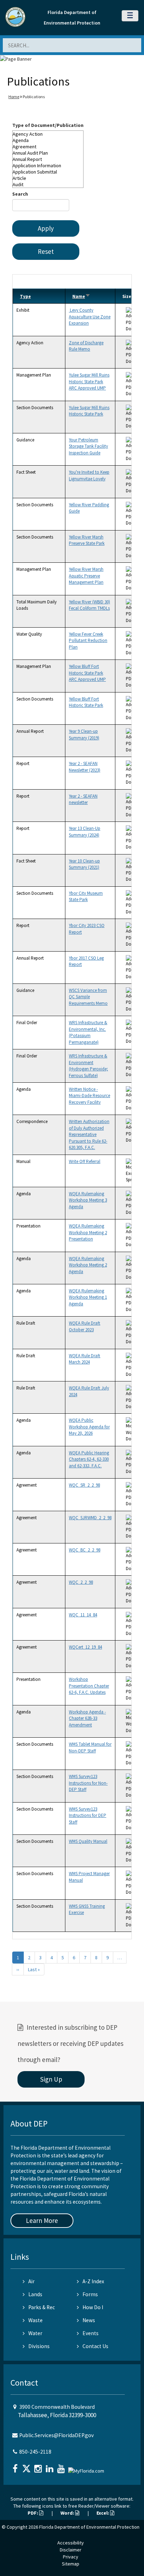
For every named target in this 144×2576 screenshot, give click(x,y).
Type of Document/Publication (48, 125)
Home (14, 97)
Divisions (39, 2346)
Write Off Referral (85, 1161)
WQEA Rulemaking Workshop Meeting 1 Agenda (88, 1297)
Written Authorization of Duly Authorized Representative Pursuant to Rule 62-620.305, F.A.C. (89, 1134)
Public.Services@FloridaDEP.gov (56, 2435)
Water (35, 2333)
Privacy (71, 2557)
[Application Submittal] (48, 172)
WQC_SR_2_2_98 (84, 1485)
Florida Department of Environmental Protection (89, 2527)
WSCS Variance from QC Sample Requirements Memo (88, 997)
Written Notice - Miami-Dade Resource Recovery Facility (89, 1096)
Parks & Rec (42, 2307)
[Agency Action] (48, 134)
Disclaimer (71, 2550)
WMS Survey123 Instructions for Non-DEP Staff (88, 1783)
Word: (68, 2513)
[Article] (48, 178)
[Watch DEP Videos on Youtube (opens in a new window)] (62, 2466)
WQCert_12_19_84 (85, 1647)
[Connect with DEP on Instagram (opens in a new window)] (39, 2466)
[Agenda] (48, 140)
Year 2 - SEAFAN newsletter (83, 799)
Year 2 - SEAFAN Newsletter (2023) (85, 767)
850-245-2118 (35, 2452)
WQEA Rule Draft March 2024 (85, 1359)
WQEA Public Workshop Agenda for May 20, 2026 (89, 1427)
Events (91, 2333)
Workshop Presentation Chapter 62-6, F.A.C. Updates (89, 1686)
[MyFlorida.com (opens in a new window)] (87, 2468)
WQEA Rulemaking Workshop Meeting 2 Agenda (88, 1265)
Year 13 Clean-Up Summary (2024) (85, 831)
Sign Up (51, 2079)
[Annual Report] (48, 159)
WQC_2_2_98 (81, 1582)
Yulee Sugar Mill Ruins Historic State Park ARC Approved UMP (89, 381)
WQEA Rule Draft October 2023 (85, 1326)
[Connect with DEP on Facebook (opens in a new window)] (16, 2466)
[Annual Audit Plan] (48, 153)
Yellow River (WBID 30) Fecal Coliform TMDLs (89, 605)
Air (31, 2281)
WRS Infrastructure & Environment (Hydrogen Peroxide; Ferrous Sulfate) (88, 1066)
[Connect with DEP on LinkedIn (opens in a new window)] (50, 2466)
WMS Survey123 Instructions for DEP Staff (88, 1816)
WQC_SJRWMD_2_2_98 (90, 1518)
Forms (90, 2294)
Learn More (42, 2220)
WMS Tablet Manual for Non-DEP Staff (90, 1747)
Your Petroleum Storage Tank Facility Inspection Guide (88, 446)
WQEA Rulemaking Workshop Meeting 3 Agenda (88, 1200)
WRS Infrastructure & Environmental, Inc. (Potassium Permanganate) (88, 1032)
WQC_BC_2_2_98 (85, 1550)
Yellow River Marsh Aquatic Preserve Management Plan (86, 576)
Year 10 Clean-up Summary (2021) (84, 864)
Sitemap (71, 2564)
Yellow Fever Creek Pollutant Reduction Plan (88, 641)
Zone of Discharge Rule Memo (86, 346)
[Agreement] (48, 147)
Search (20, 194)
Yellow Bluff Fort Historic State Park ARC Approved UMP (87, 673)
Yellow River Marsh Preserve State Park (87, 540)
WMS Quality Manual (88, 1841)
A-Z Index (93, 2281)
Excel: (103, 2513)
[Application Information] (48, 165)
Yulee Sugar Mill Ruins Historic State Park (89, 411)
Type (25, 296)
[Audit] (48, 184)
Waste (35, 2320)
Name (81, 296)
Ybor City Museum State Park (86, 896)
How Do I (93, 2307)
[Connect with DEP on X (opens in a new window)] (27, 2466)
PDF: (33, 2513)
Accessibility (71, 2543)
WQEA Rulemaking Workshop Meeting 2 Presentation (88, 1232)
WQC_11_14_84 (83, 1615)
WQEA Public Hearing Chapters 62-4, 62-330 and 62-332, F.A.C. (89, 1459)
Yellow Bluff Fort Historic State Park (86, 702)
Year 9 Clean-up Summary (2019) (84, 734)
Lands (35, 2294)
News (89, 2320)
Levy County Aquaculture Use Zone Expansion (90, 317)
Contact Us (95, 2346)
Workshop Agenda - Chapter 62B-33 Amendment (87, 1718)
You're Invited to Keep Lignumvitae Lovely (89, 475)
